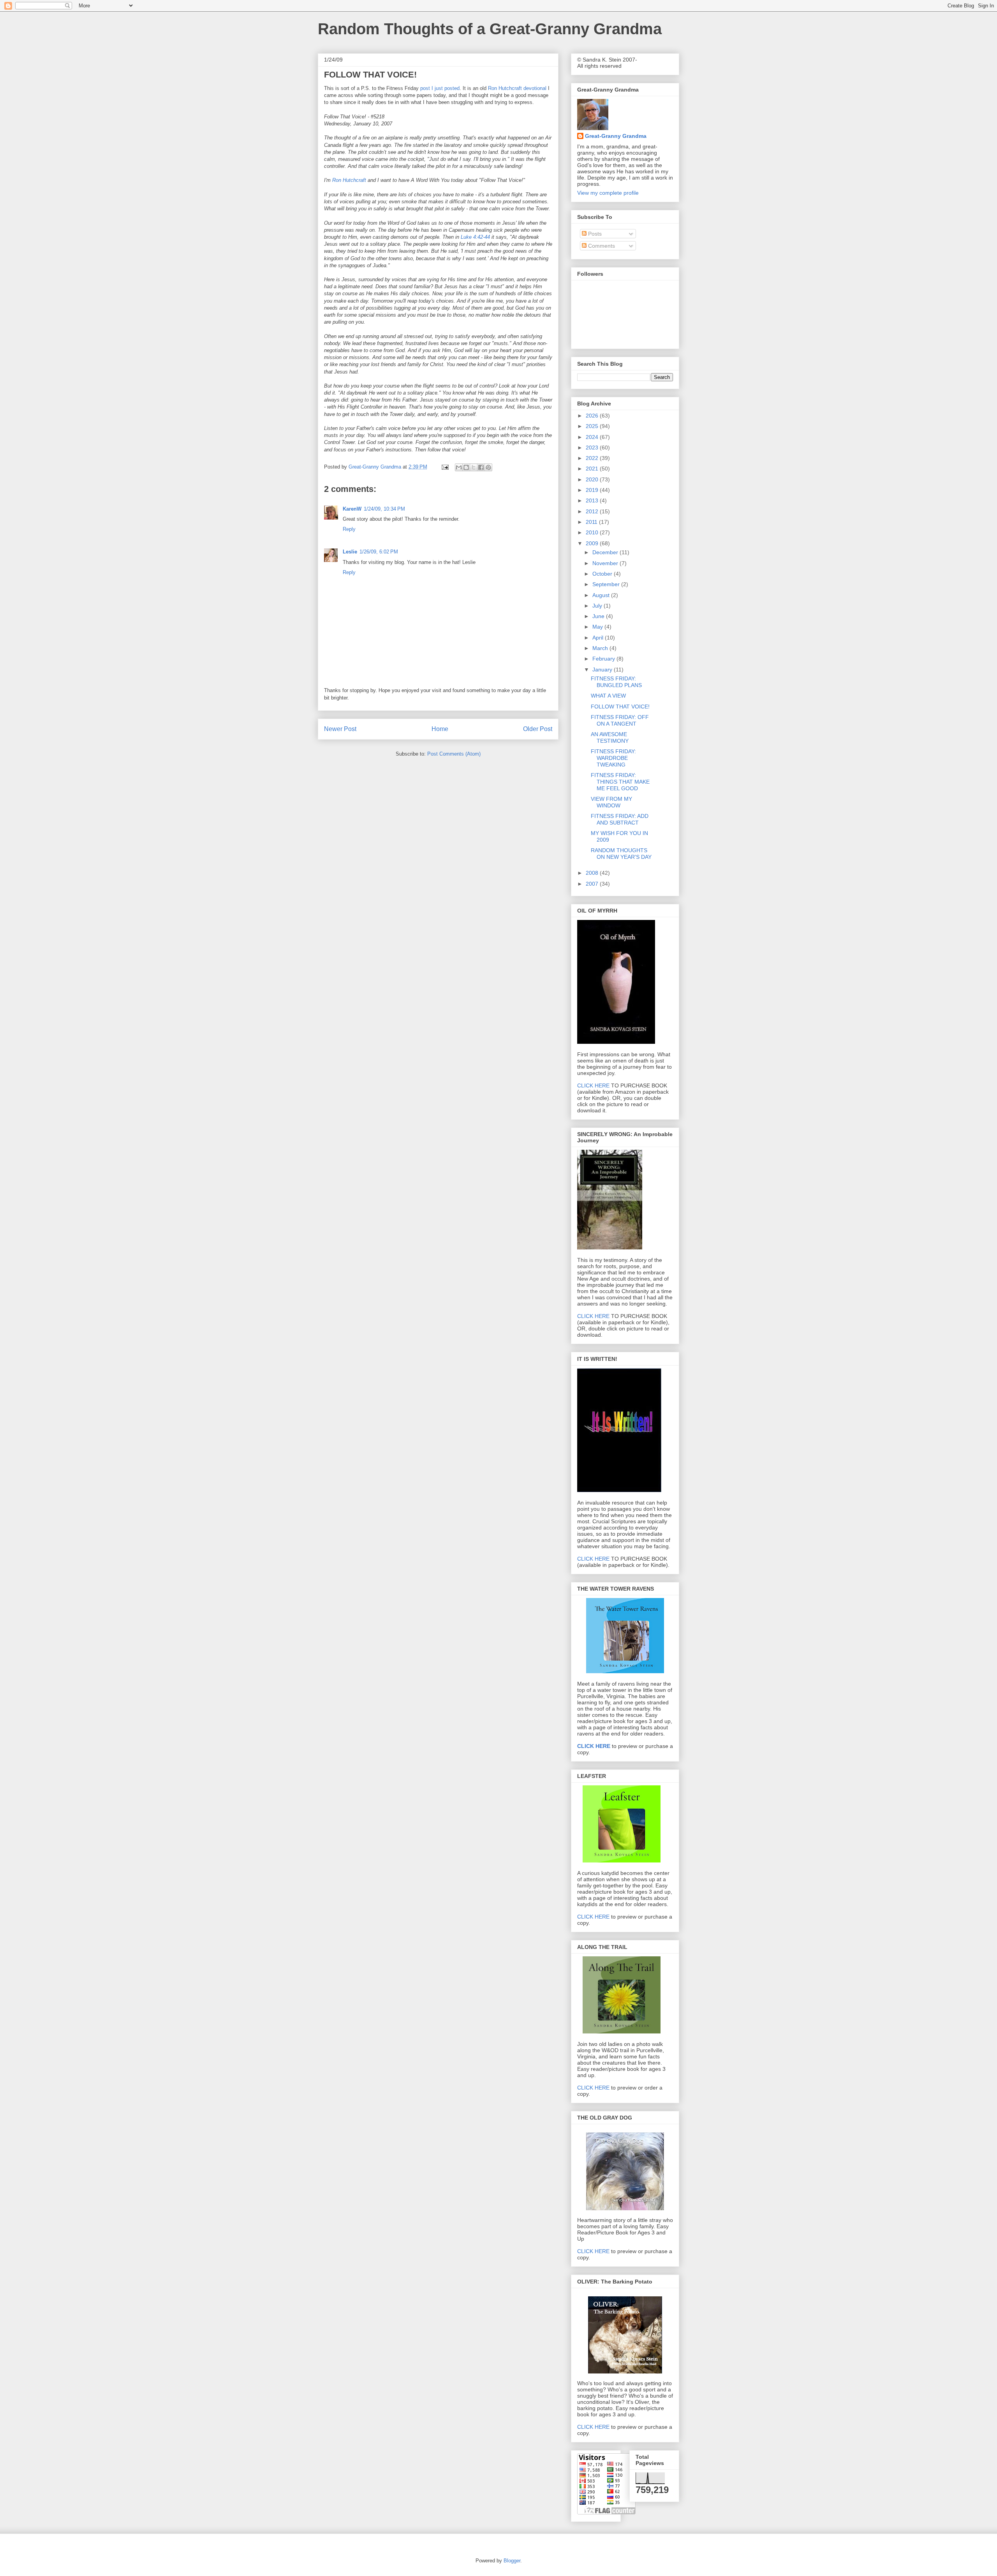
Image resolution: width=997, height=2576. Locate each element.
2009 (593, 543)
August (602, 595)
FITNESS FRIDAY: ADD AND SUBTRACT (620, 819)
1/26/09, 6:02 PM (379, 552)
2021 (593, 469)
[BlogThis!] (466, 467)
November (606, 563)
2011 (592, 522)
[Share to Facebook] (481, 467)
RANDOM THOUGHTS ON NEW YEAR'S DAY (621, 854)
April (599, 638)
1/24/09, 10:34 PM (384, 509)
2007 (593, 884)
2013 (593, 500)
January (603, 670)
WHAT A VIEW (608, 696)
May (598, 627)
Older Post (538, 729)
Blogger (512, 2561)
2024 (593, 437)
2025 (593, 426)
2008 (593, 873)
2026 (593, 416)
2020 (593, 479)
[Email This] (459, 467)
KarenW (352, 509)
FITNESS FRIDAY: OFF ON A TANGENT (620, 720)
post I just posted (440, 88)
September (607, 584)
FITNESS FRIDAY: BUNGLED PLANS (616, 682)
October (603, 574)
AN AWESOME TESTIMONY (610, 737)
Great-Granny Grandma (616, 136)
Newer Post (340, 729)
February (604, 659)
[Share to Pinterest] (488, 467)
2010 (593, 532)
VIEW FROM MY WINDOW (611, 802)
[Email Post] (445, 467)
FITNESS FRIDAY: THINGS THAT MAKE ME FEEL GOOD (620, 782)
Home (440, 729)
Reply (349, 529)
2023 (593, 448)
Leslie (350, 552)
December (606, 552)
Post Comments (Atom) (454, 754)
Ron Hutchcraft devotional (518, 88)
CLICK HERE (593, 1085)
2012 (593, 511)
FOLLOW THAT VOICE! (620, 707)
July (598, 606)
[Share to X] (474, 467)
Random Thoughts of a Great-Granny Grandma (490, 29)
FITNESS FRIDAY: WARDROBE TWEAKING (613, 758)
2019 (593, 490)
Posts (594, 234)
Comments (601, 246)
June (599, 616)
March (601, 648)
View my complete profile (608, 193)
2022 (593, 458)
